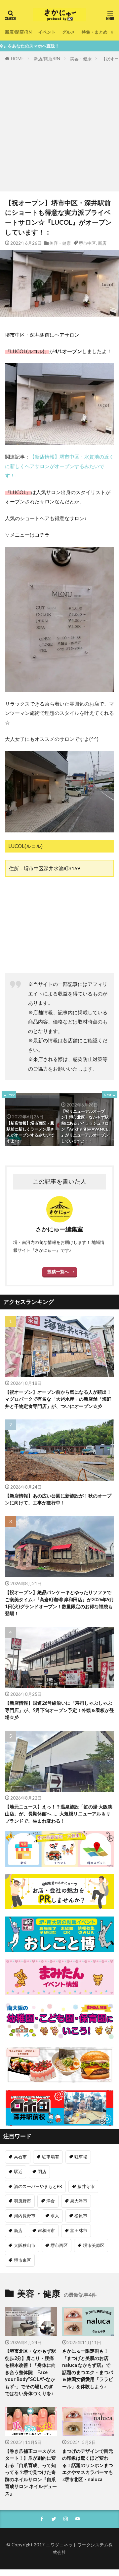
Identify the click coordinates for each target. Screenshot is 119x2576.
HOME (17, 59)
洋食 (51, 2201)
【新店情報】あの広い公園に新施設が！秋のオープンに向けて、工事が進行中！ (58, 1499)
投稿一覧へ (58, 1272)
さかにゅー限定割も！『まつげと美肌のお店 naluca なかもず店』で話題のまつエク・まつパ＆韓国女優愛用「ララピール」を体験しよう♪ (88, 2368)
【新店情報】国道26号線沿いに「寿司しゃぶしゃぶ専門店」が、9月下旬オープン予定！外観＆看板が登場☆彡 (59, 1710)
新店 (102, 243)
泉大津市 (79, 2201)
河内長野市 (25, 2216)
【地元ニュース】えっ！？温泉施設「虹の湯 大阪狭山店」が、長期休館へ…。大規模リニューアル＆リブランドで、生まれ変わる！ (59, 1814)
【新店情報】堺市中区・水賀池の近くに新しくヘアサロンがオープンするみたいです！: (59, 466)
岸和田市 (46, 2230)
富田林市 (79, 2230)
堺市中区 (87, 243)
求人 (55, 2216)
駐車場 (81, 2157)
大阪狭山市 (25, 2245)
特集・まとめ (95, 32)
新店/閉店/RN (18, 32)
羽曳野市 (22, 2201)
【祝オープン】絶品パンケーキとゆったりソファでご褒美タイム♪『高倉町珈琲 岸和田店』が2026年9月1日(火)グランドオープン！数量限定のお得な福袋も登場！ (59, 1603)
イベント (47, 32)
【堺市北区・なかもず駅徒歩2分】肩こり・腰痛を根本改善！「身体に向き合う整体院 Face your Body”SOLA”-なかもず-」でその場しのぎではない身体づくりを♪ (30, 2372)
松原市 (81, 2216)
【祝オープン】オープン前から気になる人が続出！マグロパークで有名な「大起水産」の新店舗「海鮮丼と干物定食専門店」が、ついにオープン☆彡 (58, 1399)
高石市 (20, 2157)
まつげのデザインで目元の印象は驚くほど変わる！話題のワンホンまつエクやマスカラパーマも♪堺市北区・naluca (88, 2465)
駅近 (18, 2171)
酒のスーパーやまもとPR (38, 2186)
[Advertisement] (59, 125)
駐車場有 (51, 2157)
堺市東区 (22, 2260)
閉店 (42, 2171)
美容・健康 (81, 59)
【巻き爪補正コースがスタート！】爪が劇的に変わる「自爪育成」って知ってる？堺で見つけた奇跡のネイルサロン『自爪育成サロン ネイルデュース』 (31, 2472)
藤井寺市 (86, 2186)
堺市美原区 (94, 2245)
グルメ (69, 32)
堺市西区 (59, 2245)
